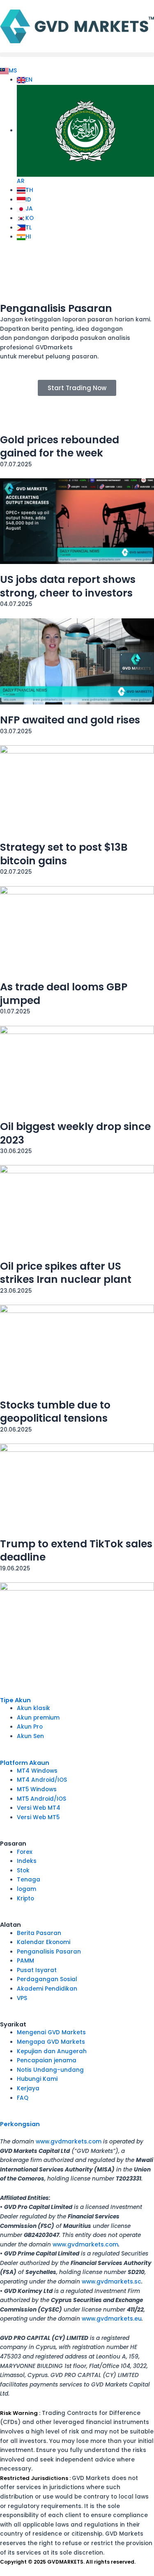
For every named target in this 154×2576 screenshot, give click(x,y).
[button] (77, 55)
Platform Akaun (25, 1763)
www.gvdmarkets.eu (112, 2319)
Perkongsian (20, 2124)
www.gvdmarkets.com (69, 2142)
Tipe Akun (15, 1700)
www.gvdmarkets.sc (111, 2282)
